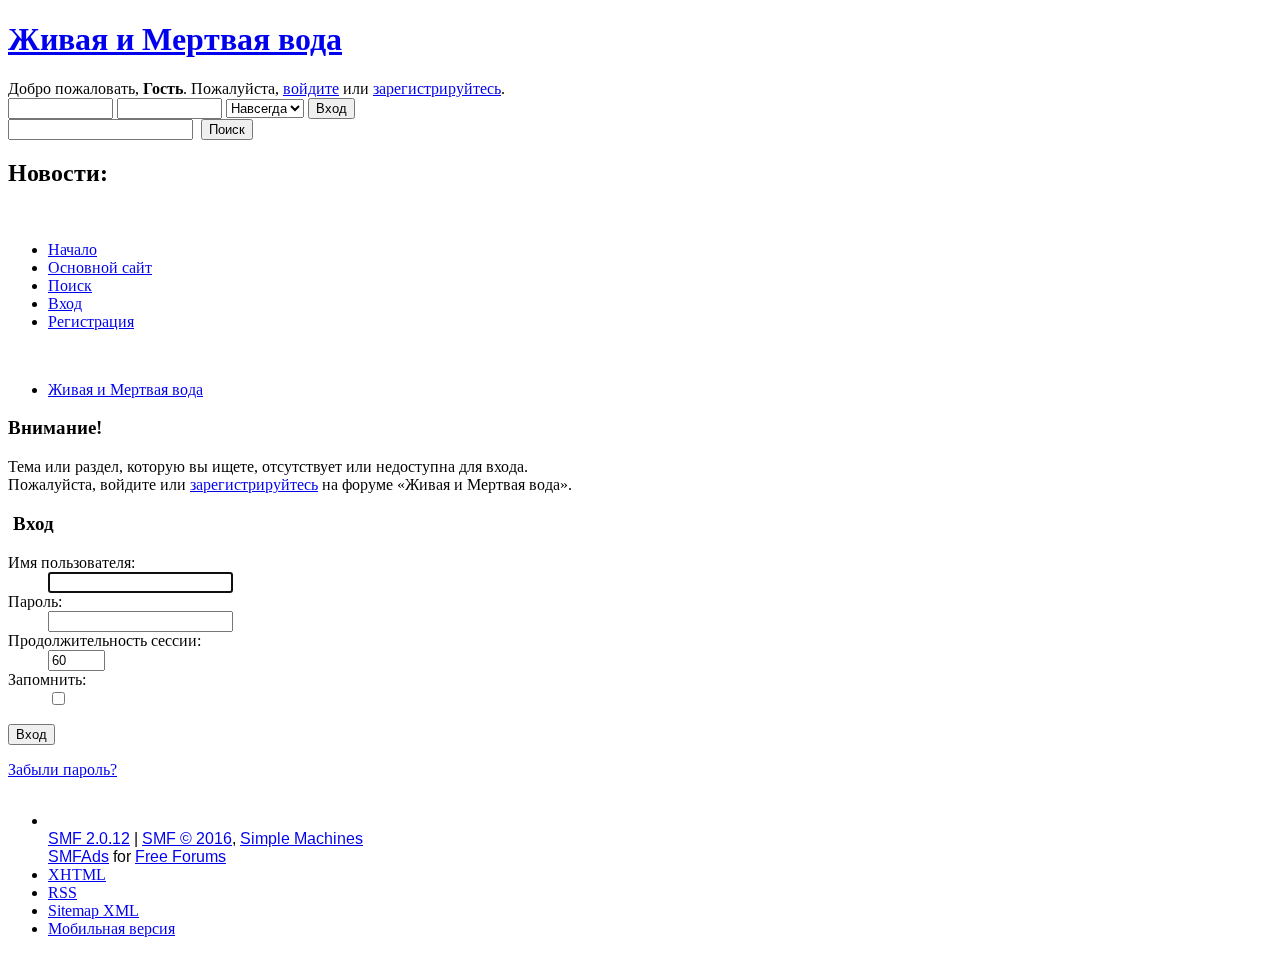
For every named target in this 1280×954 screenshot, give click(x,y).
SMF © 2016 (187, 838)
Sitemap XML (93, 910)
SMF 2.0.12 (89, 838)
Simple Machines (301, 838)
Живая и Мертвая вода (175, 39)
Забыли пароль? (62, 769)
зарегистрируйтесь (437, 88)
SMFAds (78, 856)
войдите (311, 88)
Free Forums (180, 856)
